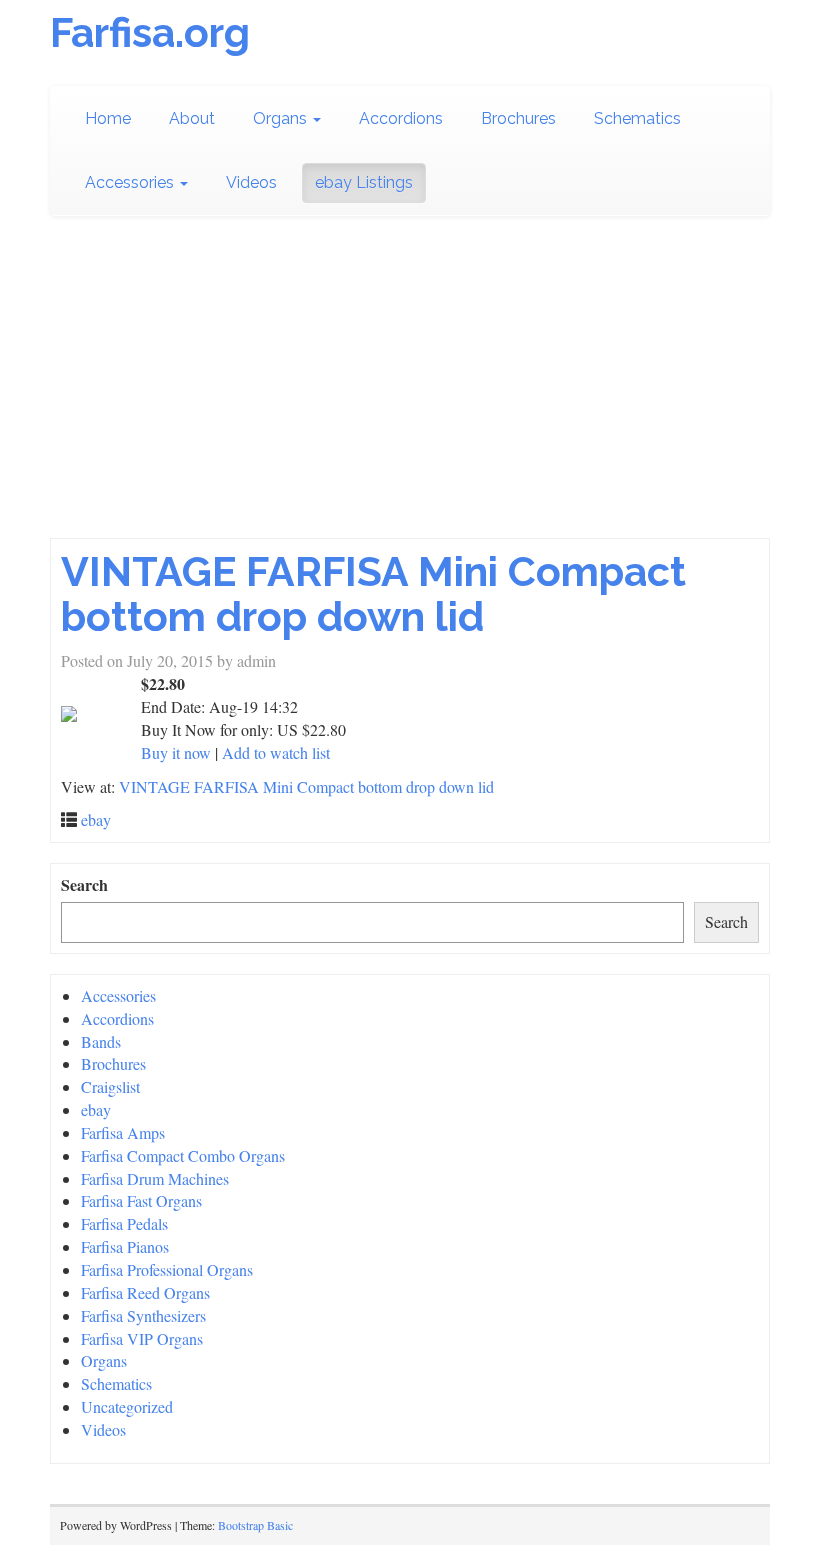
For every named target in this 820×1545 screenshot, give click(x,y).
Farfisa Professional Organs (167, 1269)
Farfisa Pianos (125, 1246)
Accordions (401, 118)
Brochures (518, 118)
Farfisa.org (150, 32)
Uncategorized (127, 1406)
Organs (282, 118)
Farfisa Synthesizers (143, 1315)
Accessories (131, 182)
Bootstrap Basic (255, 1525)
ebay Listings (364, 182)
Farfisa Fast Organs (141, 1200)
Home (108, 118)
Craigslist (110, 1086)
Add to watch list (276, 752)
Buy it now (176, 752)
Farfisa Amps (123, 1132)
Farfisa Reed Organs (145, 1292)
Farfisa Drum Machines (155, 1178)
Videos (251, 182)
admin (256, 660)
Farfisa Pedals (124, 1223)
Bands (101, 1041)
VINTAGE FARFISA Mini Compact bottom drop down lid (373, 594)
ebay (96, 819)
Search (84, 885)
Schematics (637, 118)
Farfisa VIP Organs (142, 1338)
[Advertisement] (410, 388)
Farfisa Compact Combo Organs (183, 1155)
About (192, 118)
